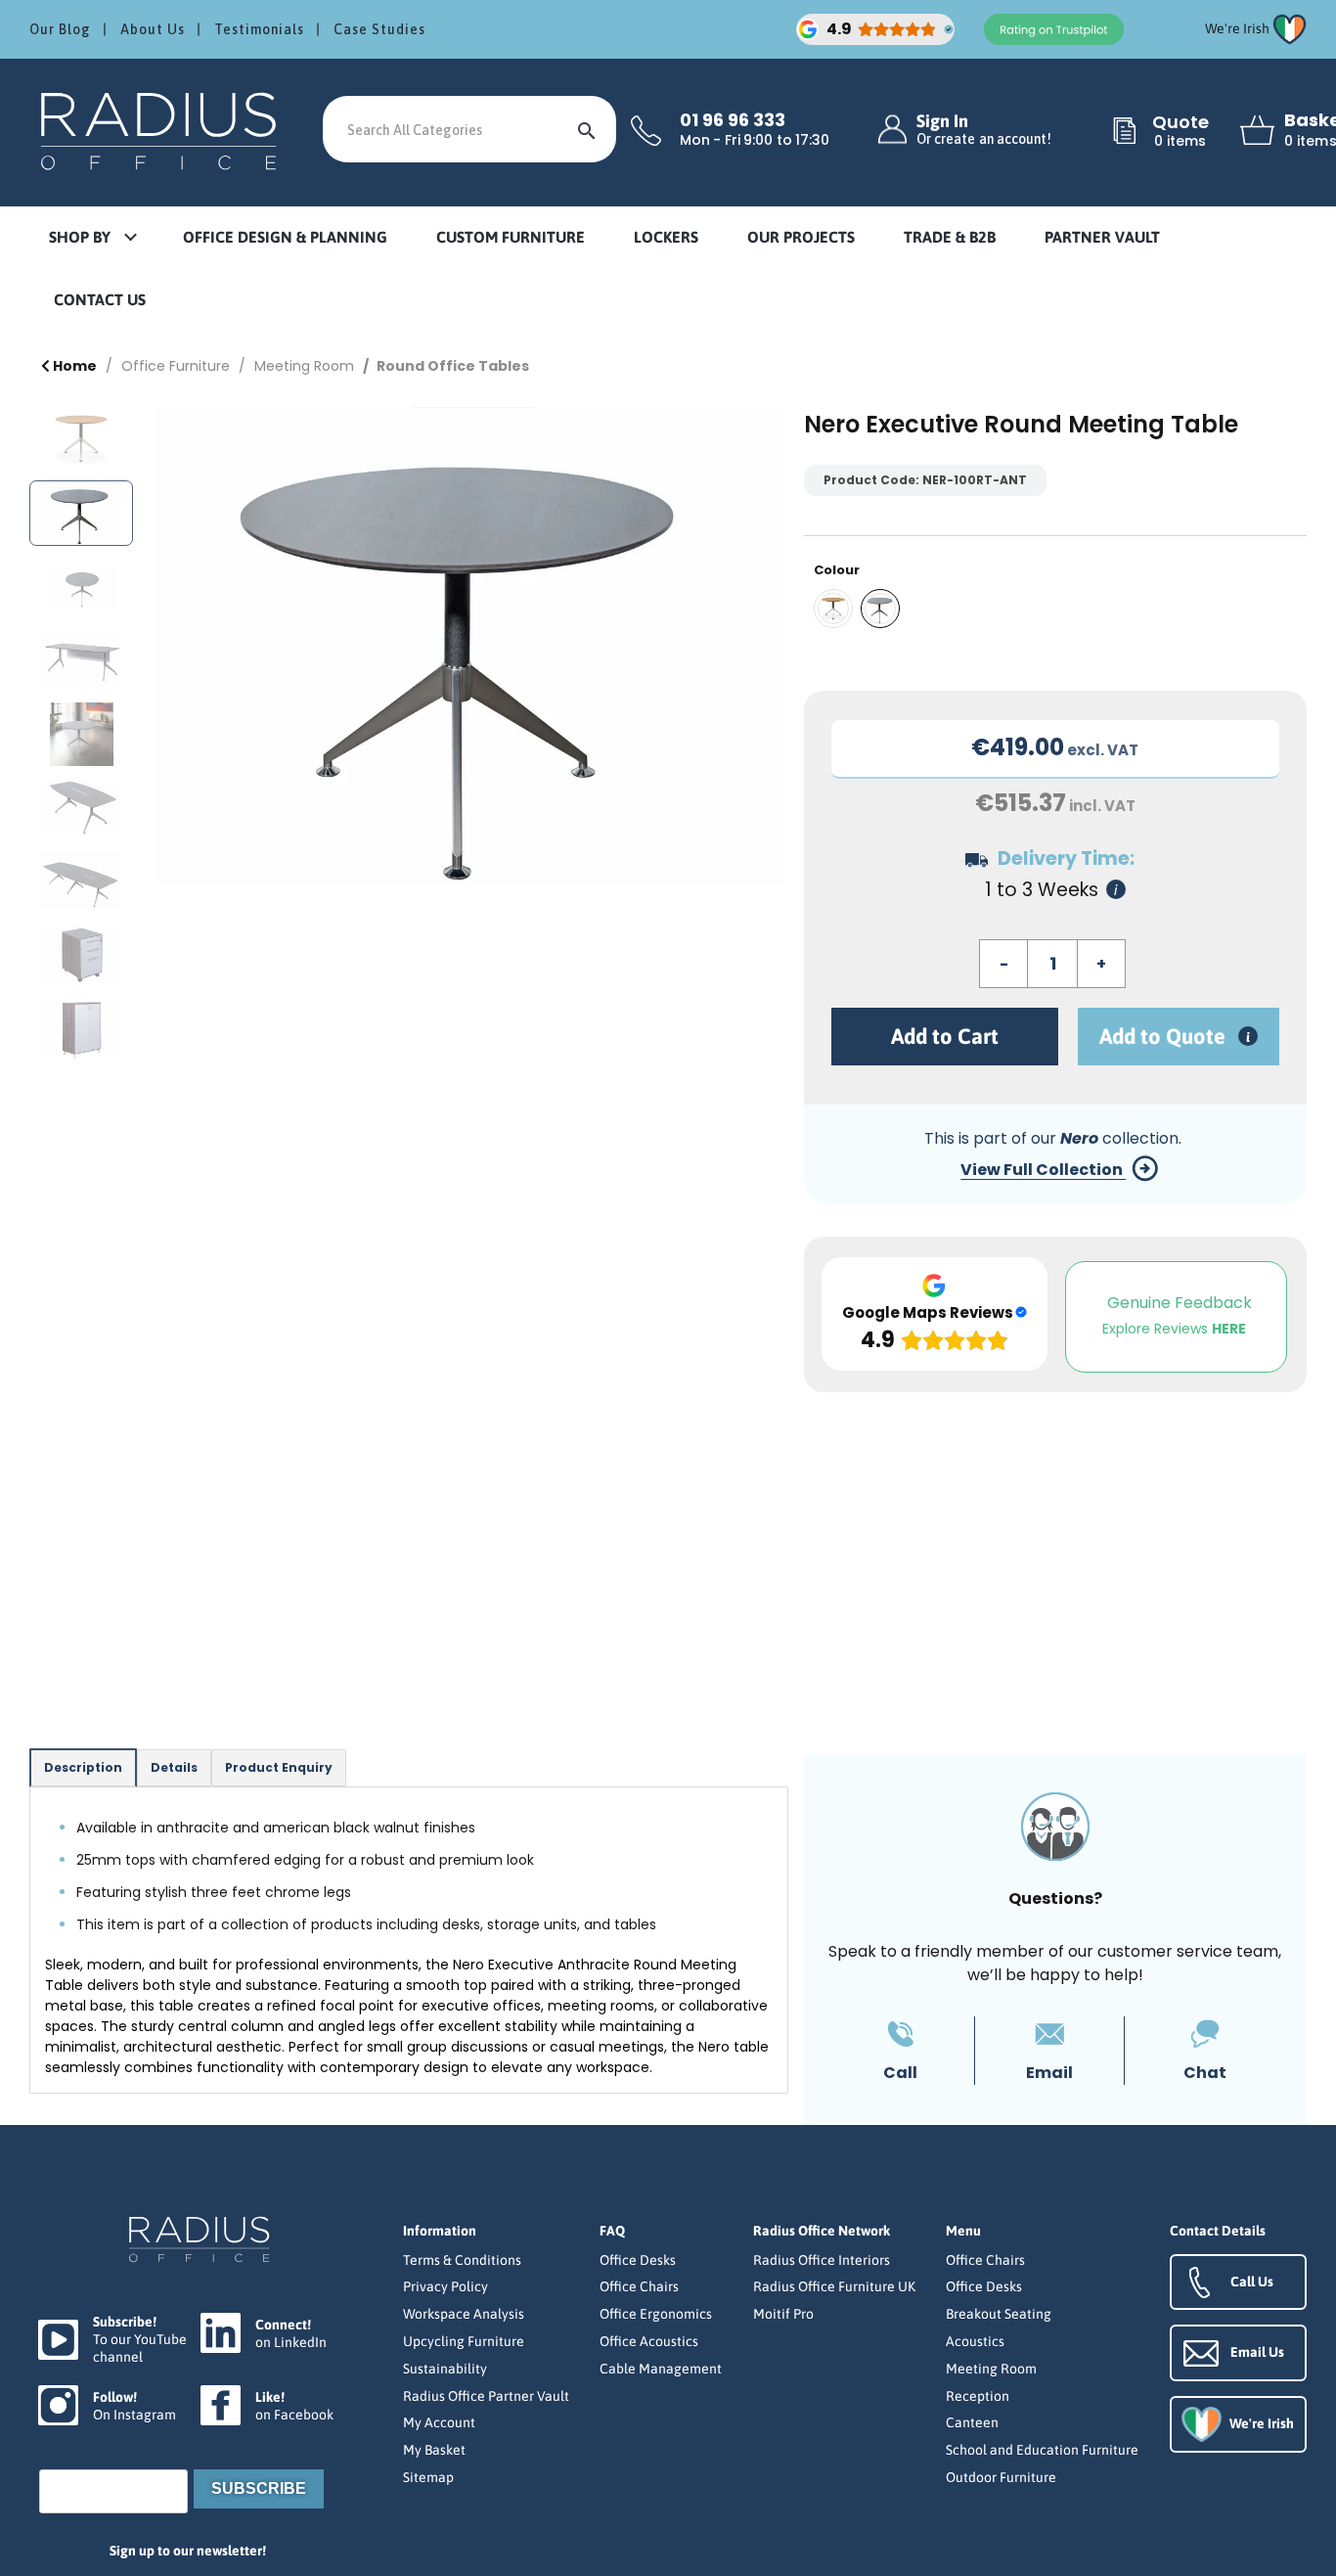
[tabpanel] (409, 1940)
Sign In (984, 130)
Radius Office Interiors (822, 2260)
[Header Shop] (161, 130)
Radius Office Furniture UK (834, 2286)
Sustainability (445, 2369)
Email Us (1257, 2352)
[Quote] (1125, 132)
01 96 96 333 (733, 120)
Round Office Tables (453, 366)
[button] (92, 238)
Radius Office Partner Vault (486, 2396)
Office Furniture (176, 366)
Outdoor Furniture (1001, 2477)
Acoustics (975, 2341)
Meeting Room (304, 366)
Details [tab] (174, 1767)
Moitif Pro (783, 2314)
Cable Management (661, 2369)
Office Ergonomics (656, 2314)
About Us (153, 29)
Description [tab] (83, 1767)
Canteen (972, 2422)
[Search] (587, 129)
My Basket (434, 2450)
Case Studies (379, 29)
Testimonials (259, 29)
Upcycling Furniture (464, 2341)
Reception (978, 2396)
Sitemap (428, 2477)
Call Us (1252, 2282)
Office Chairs (639, 2286)
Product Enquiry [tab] (279, 1767)
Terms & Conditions (462, 2260)
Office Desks (638, 2260)
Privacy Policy (445, 2286)
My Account (439, 2422)
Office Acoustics (649, 2341)
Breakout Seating (999, 2314)
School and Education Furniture (1042, 2450)
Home (73, 366)
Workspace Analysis (464, 2314)
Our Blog (60, 29)
